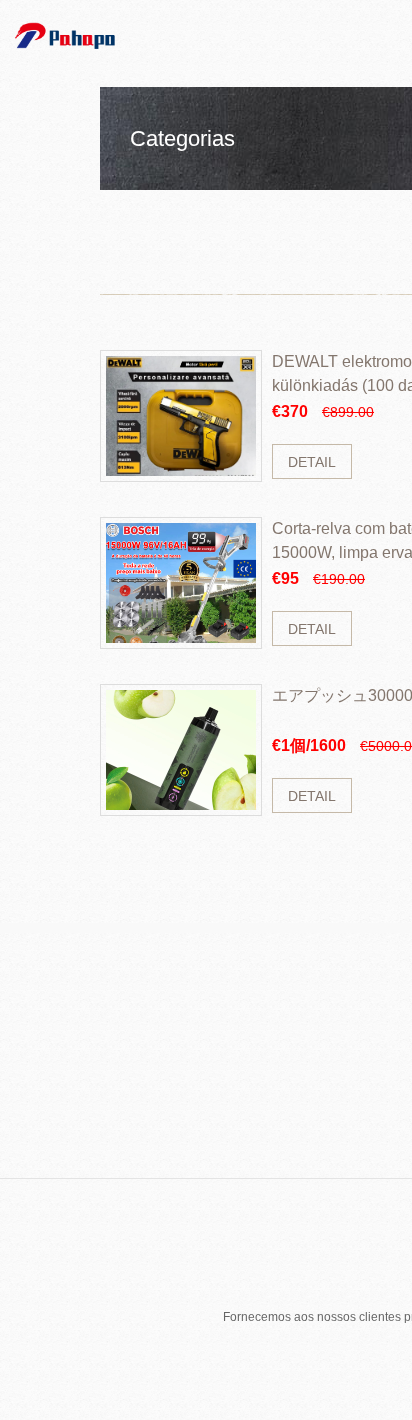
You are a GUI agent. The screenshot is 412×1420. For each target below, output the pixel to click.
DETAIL (312, 462)
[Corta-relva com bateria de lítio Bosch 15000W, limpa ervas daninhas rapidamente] (181, 583)
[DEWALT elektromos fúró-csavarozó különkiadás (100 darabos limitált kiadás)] (181, 416)
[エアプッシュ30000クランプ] (181, 750)
